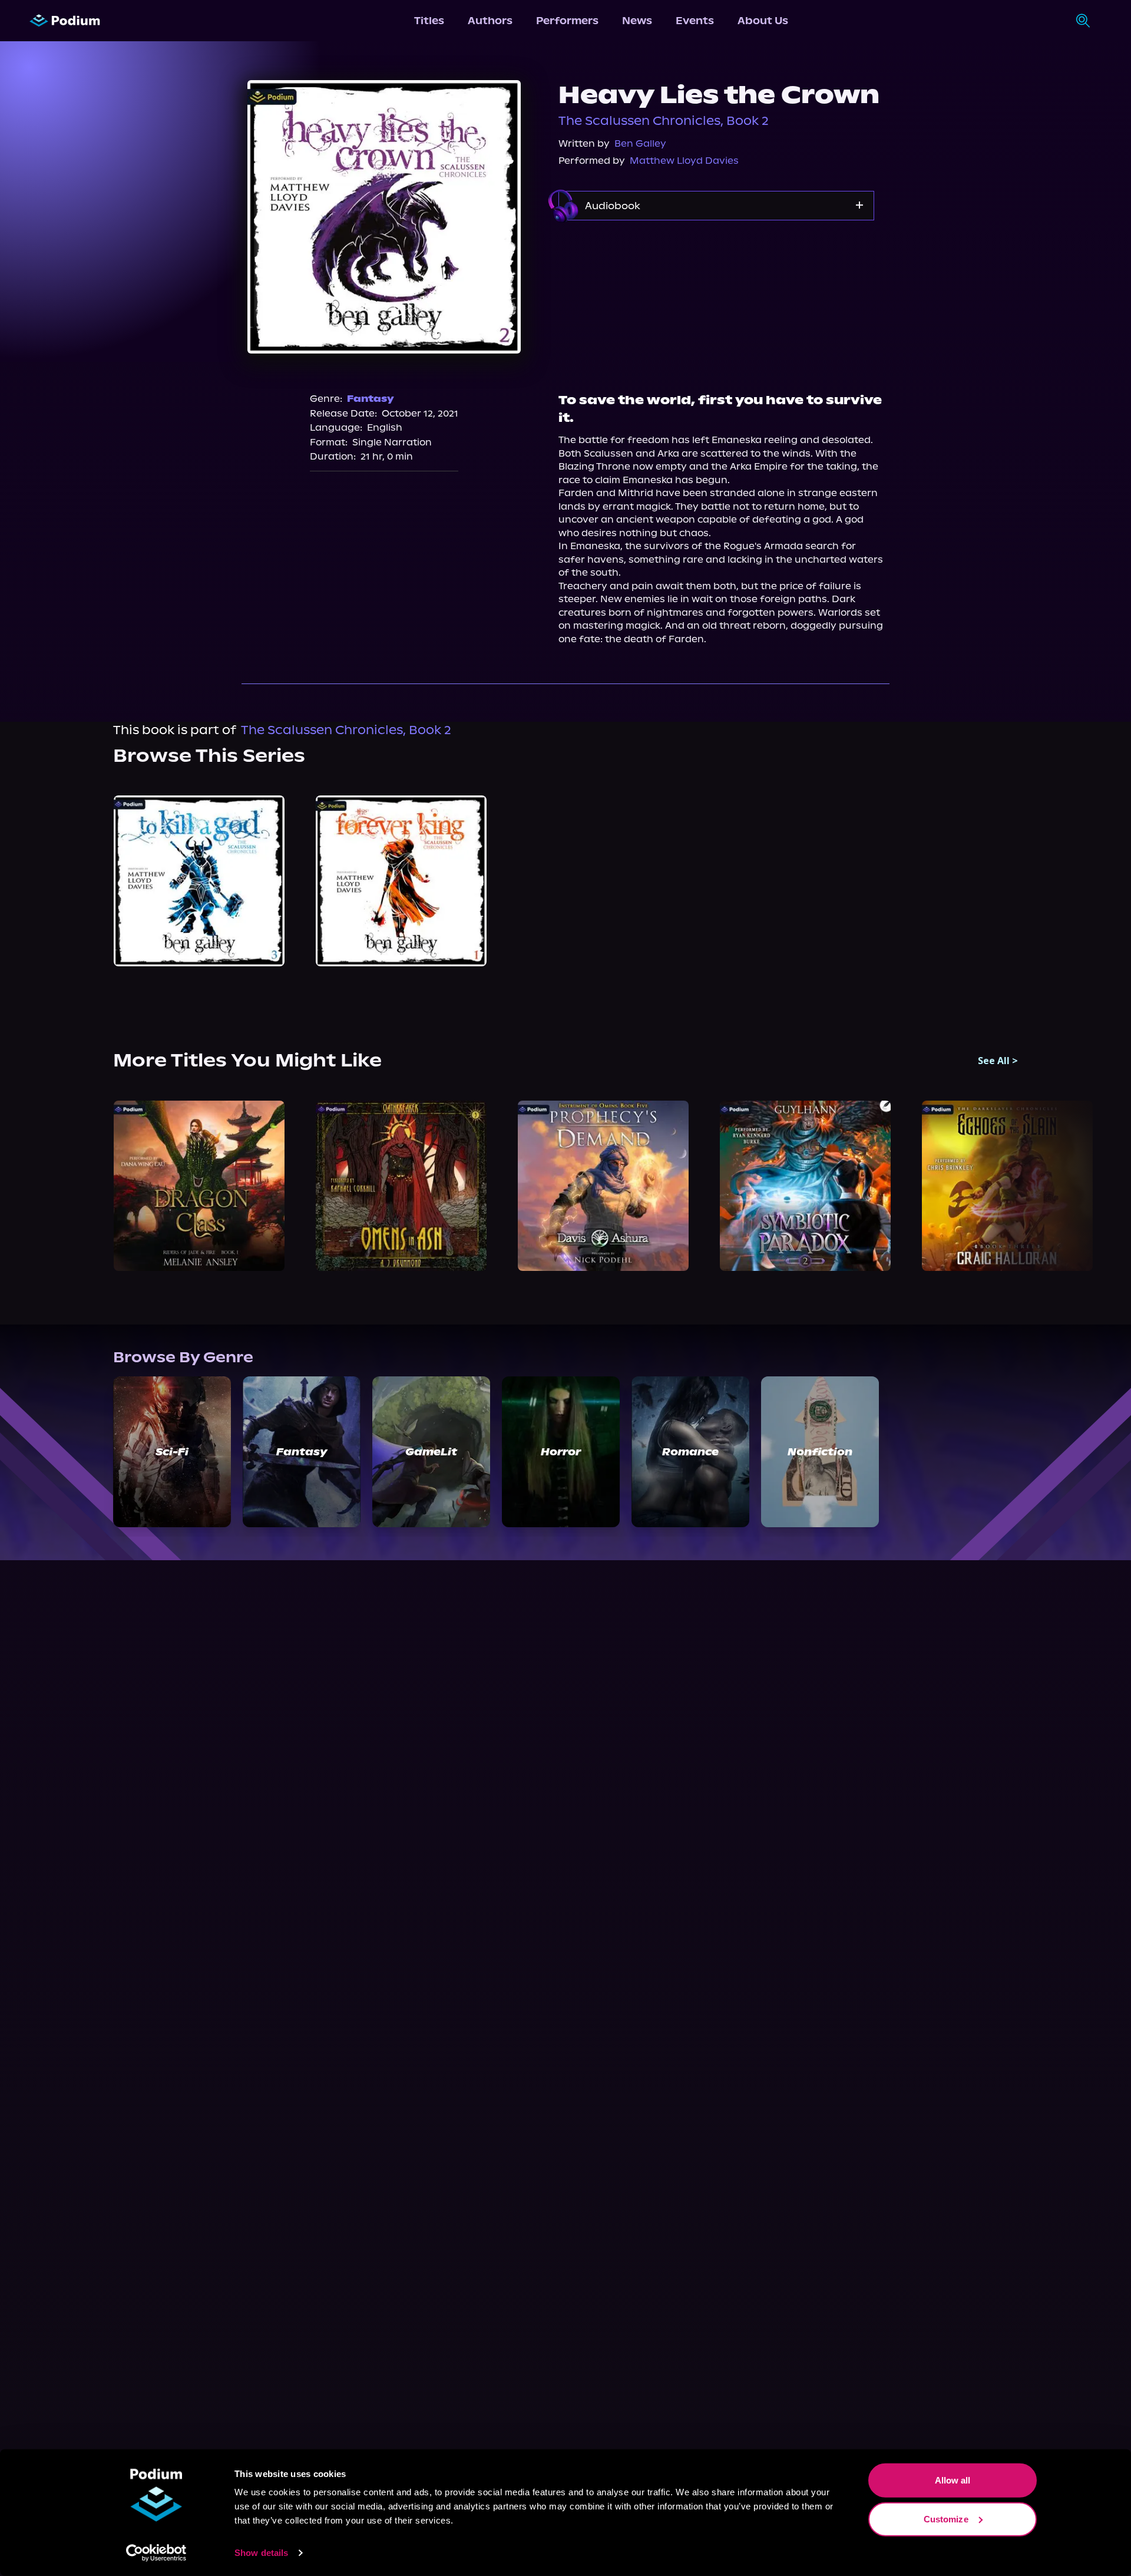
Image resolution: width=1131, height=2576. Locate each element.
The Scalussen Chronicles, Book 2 (664, 121)
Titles (429, 21)
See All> (998, 1061)
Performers (567, 21)
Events (695, 21)
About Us (763, 21)
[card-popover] (199, 881)
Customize (946, 2519)
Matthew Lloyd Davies (684, 161)
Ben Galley (640, 143)
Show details (261, 2553)
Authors (490, 21)
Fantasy (371, 399)
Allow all (953, 2480)
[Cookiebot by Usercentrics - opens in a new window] (156, 2553)
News (637, 21)
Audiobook (613, 206)
